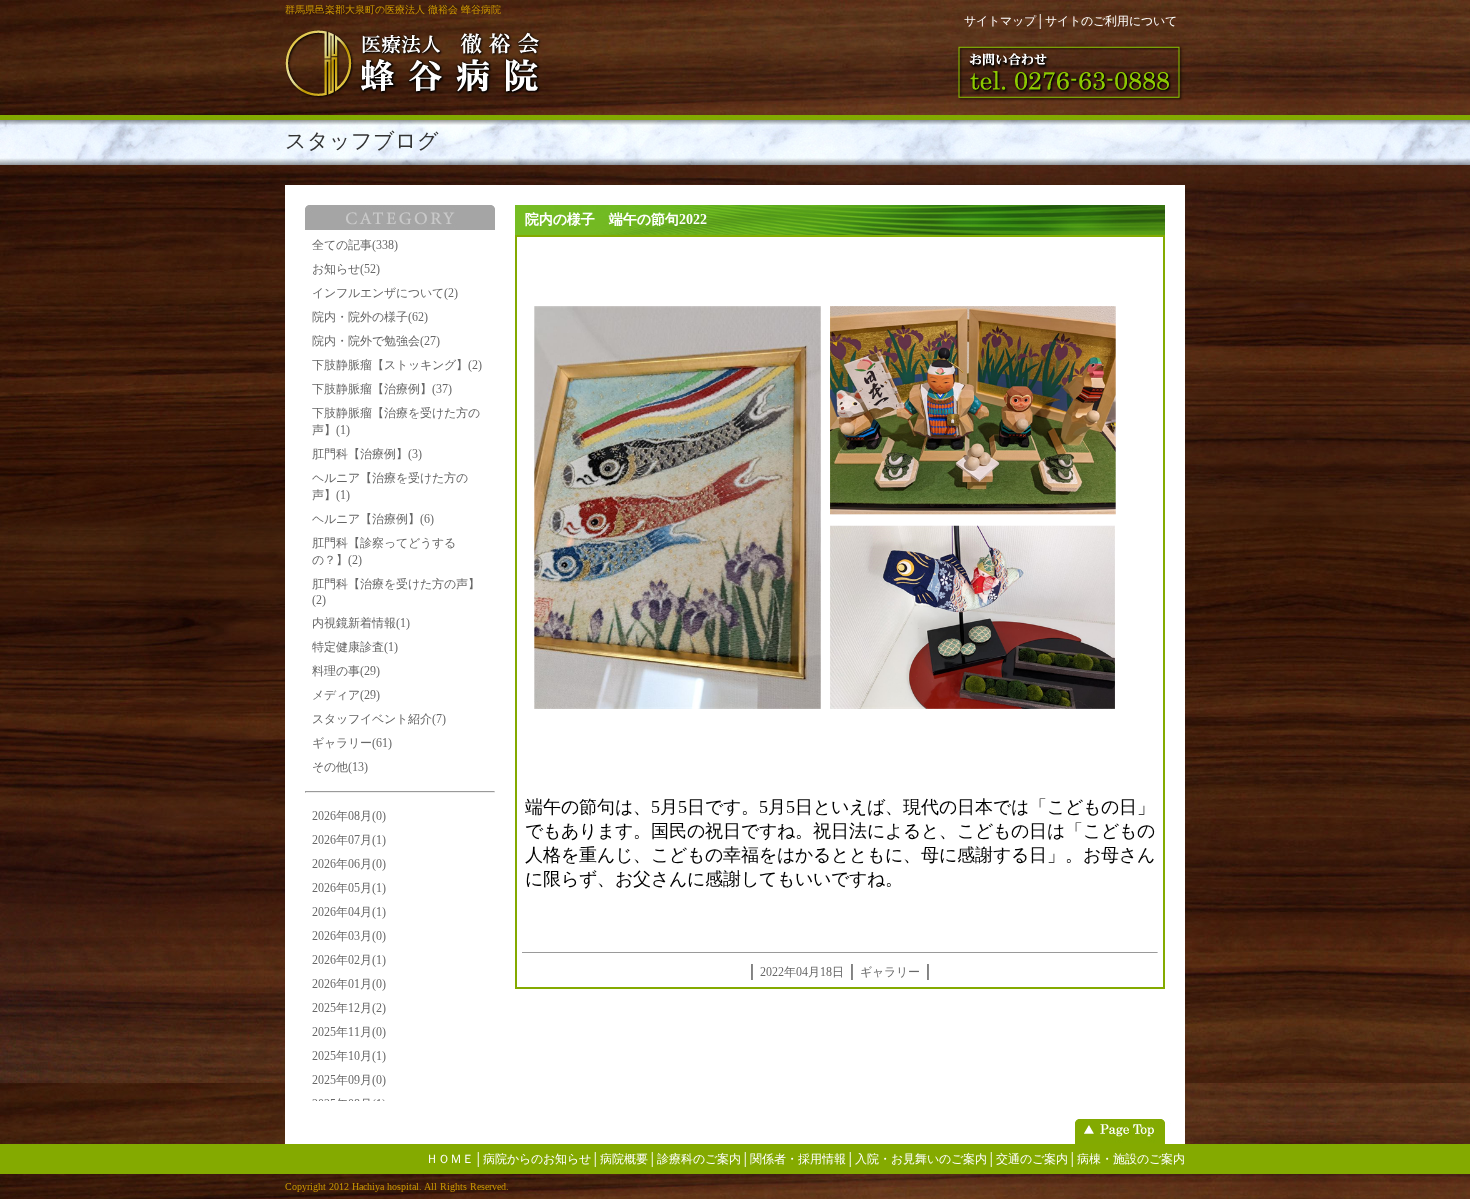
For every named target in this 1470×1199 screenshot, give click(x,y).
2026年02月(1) (349, 960)
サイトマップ (1000, 21)
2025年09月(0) (349, 1080)
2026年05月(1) (349, 888)
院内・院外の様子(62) (370, 317)
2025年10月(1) (349, 1056)
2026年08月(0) (349, 816)
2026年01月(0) (349, 984)
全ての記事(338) (355, 245)
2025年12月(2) (349, 1008)
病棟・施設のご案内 (1131, 1159)
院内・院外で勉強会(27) (376, 341)
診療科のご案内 (699, 1159)
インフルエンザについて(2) (385, 293)
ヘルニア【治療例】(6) (373, 519)
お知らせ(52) (346, 269)
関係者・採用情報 (798, 1159)
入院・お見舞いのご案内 (921, 1159)
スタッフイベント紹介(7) (379, 719)
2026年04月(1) (349, 912)
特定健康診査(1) (355, 647)
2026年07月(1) (349, 840)
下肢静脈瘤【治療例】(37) (382, 389)
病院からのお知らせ (537, 1159)
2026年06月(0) (349, 864)
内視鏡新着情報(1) (361, 623)
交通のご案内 (1032, 1159)
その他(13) (340, 767)
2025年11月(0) (349, 1032)
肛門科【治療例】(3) (367, 454)
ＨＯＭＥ (450, 1159)
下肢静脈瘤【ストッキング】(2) (397, 365)
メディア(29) (346, 695)
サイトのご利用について (1111, 21)
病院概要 (624, 1159)
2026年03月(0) (349, 936)
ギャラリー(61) (352, 743)
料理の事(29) (346, 671)
